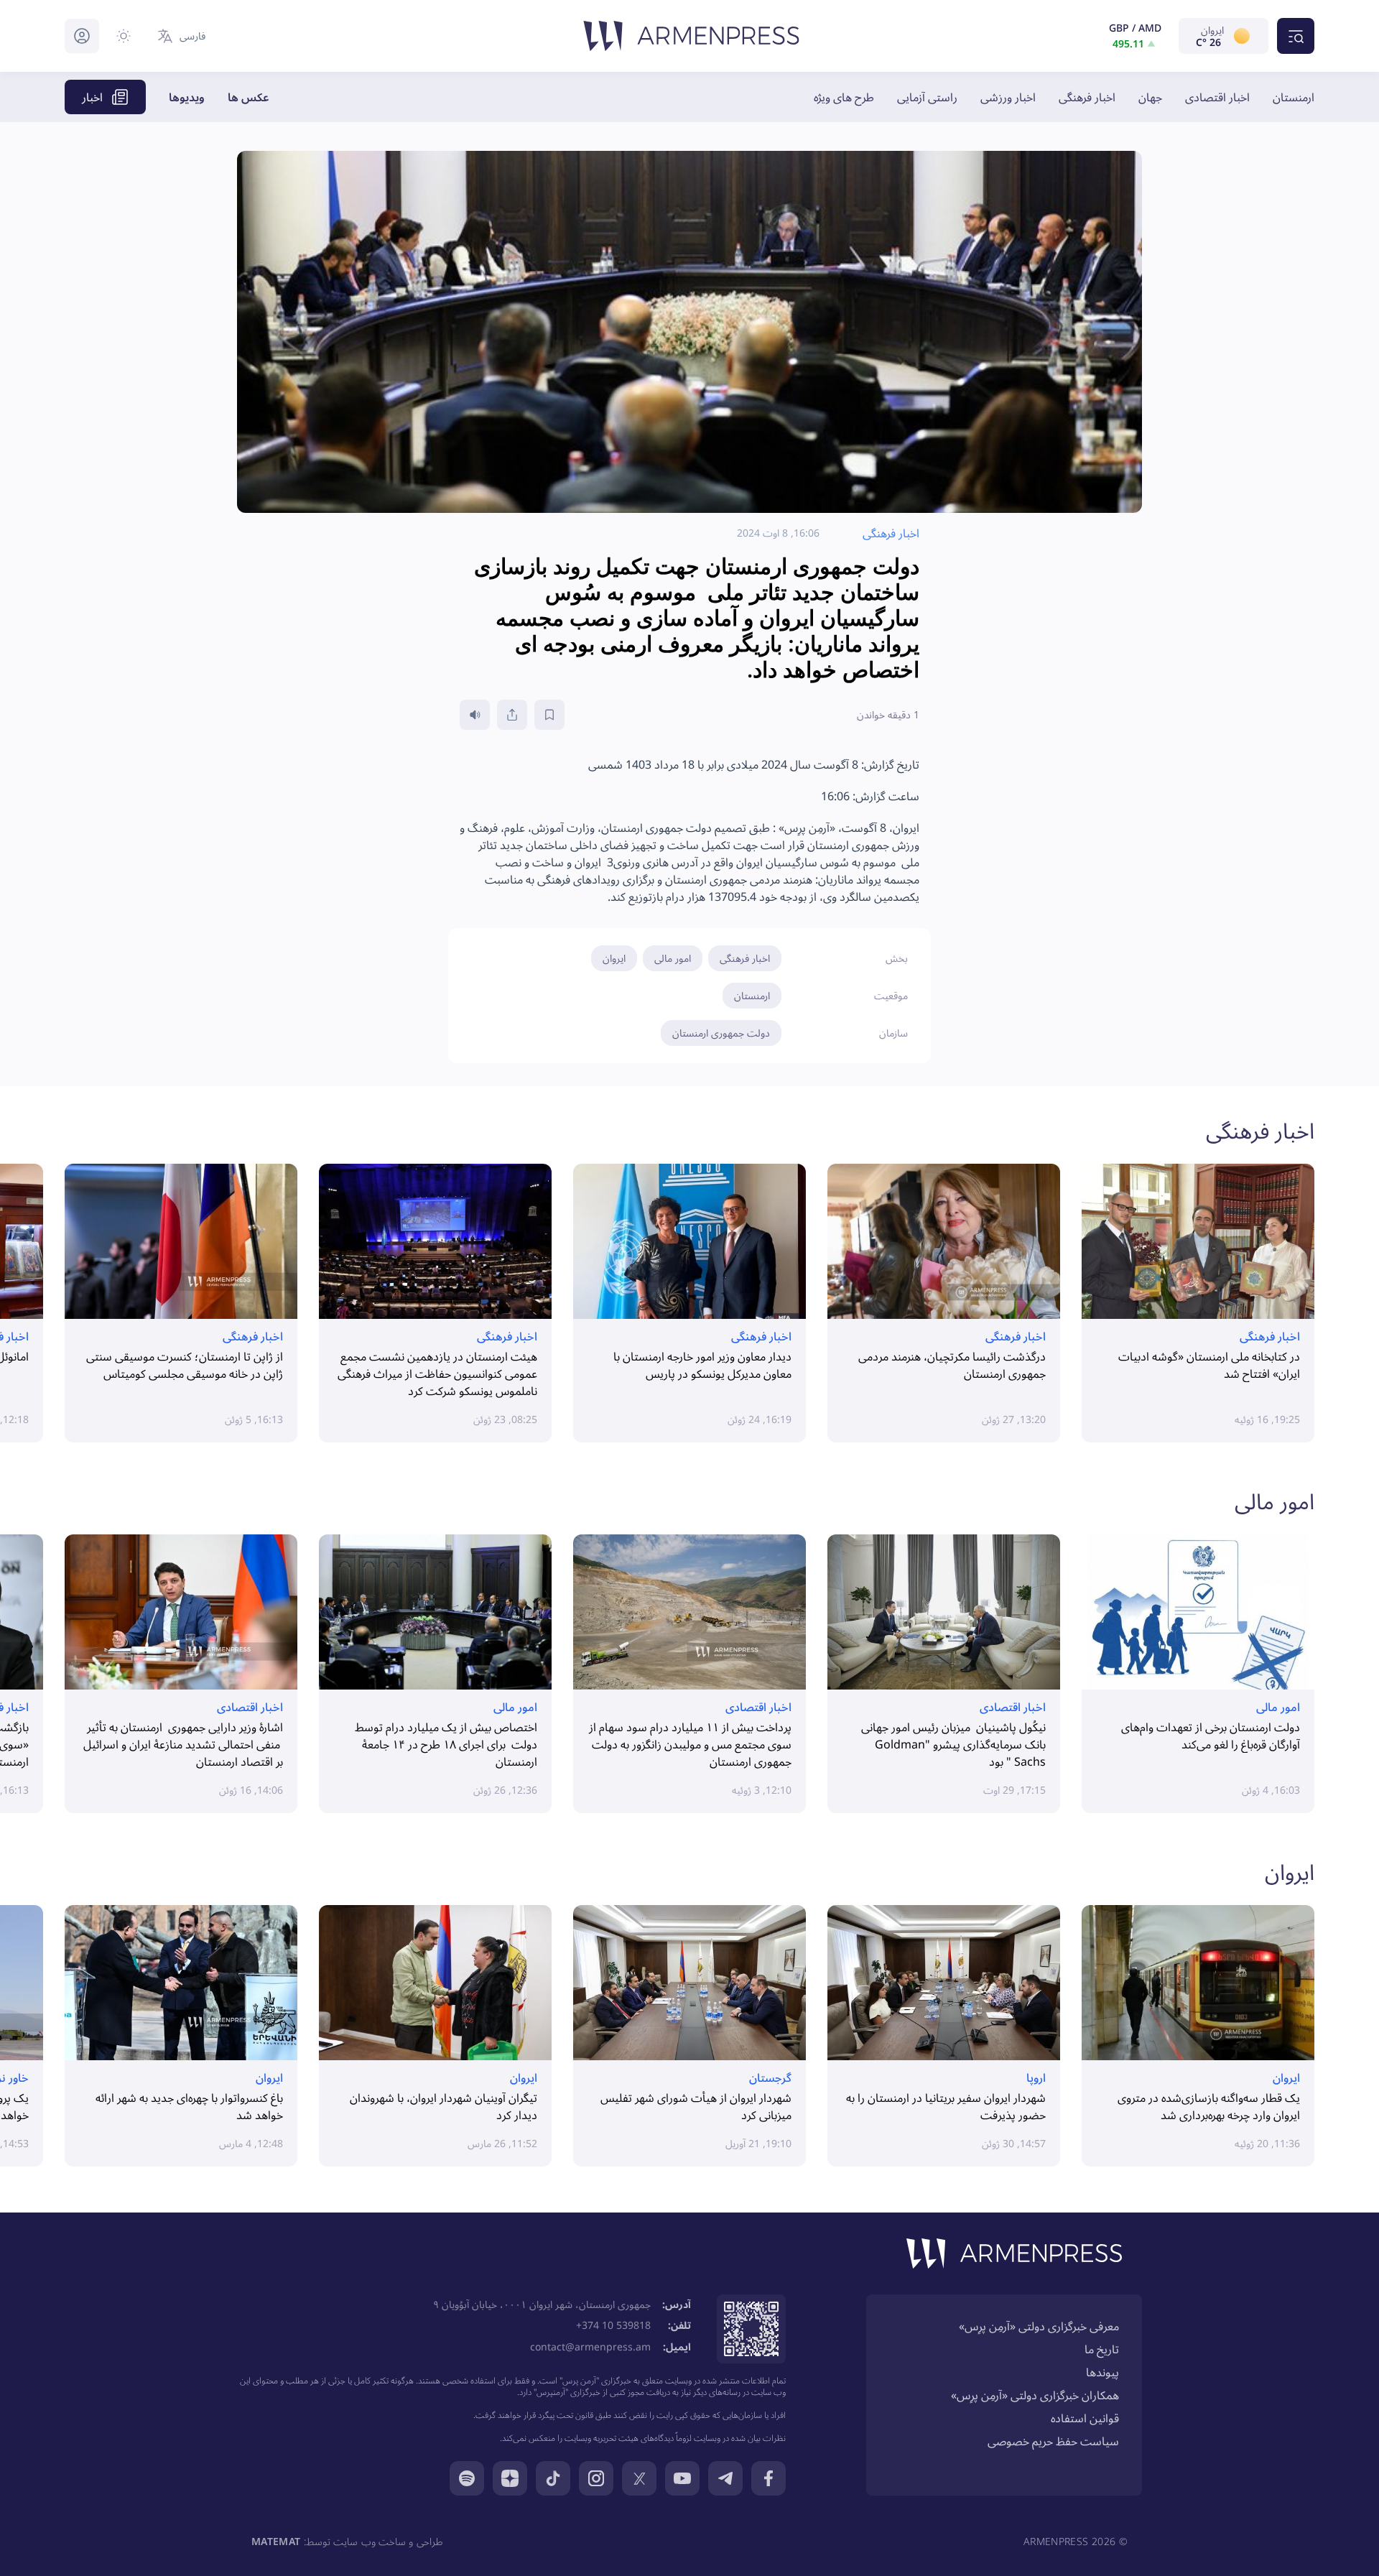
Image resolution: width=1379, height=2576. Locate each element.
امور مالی (673, 958)
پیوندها (1102, 2372)
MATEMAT (276, 2541)
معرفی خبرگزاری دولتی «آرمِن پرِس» (1039, 2326)
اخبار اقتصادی (1217, 97)
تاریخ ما (1102, 2349)
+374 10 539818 (613, 2325)
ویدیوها (187, 97)
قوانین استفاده (1085, 2418)
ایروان (614, 958)
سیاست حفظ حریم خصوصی (1053, 2441)
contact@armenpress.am (590, 2346)
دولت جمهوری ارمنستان (721, 1033)
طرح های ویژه (844, 97)
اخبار (92, 97)
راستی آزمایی (927, 97)
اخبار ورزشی (1008, 97)
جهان (1150, 97)
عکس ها (249, 97)
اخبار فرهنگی (1087, 97)
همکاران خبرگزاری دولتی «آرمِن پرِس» (1035, 2395)
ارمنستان (1294, 97)
